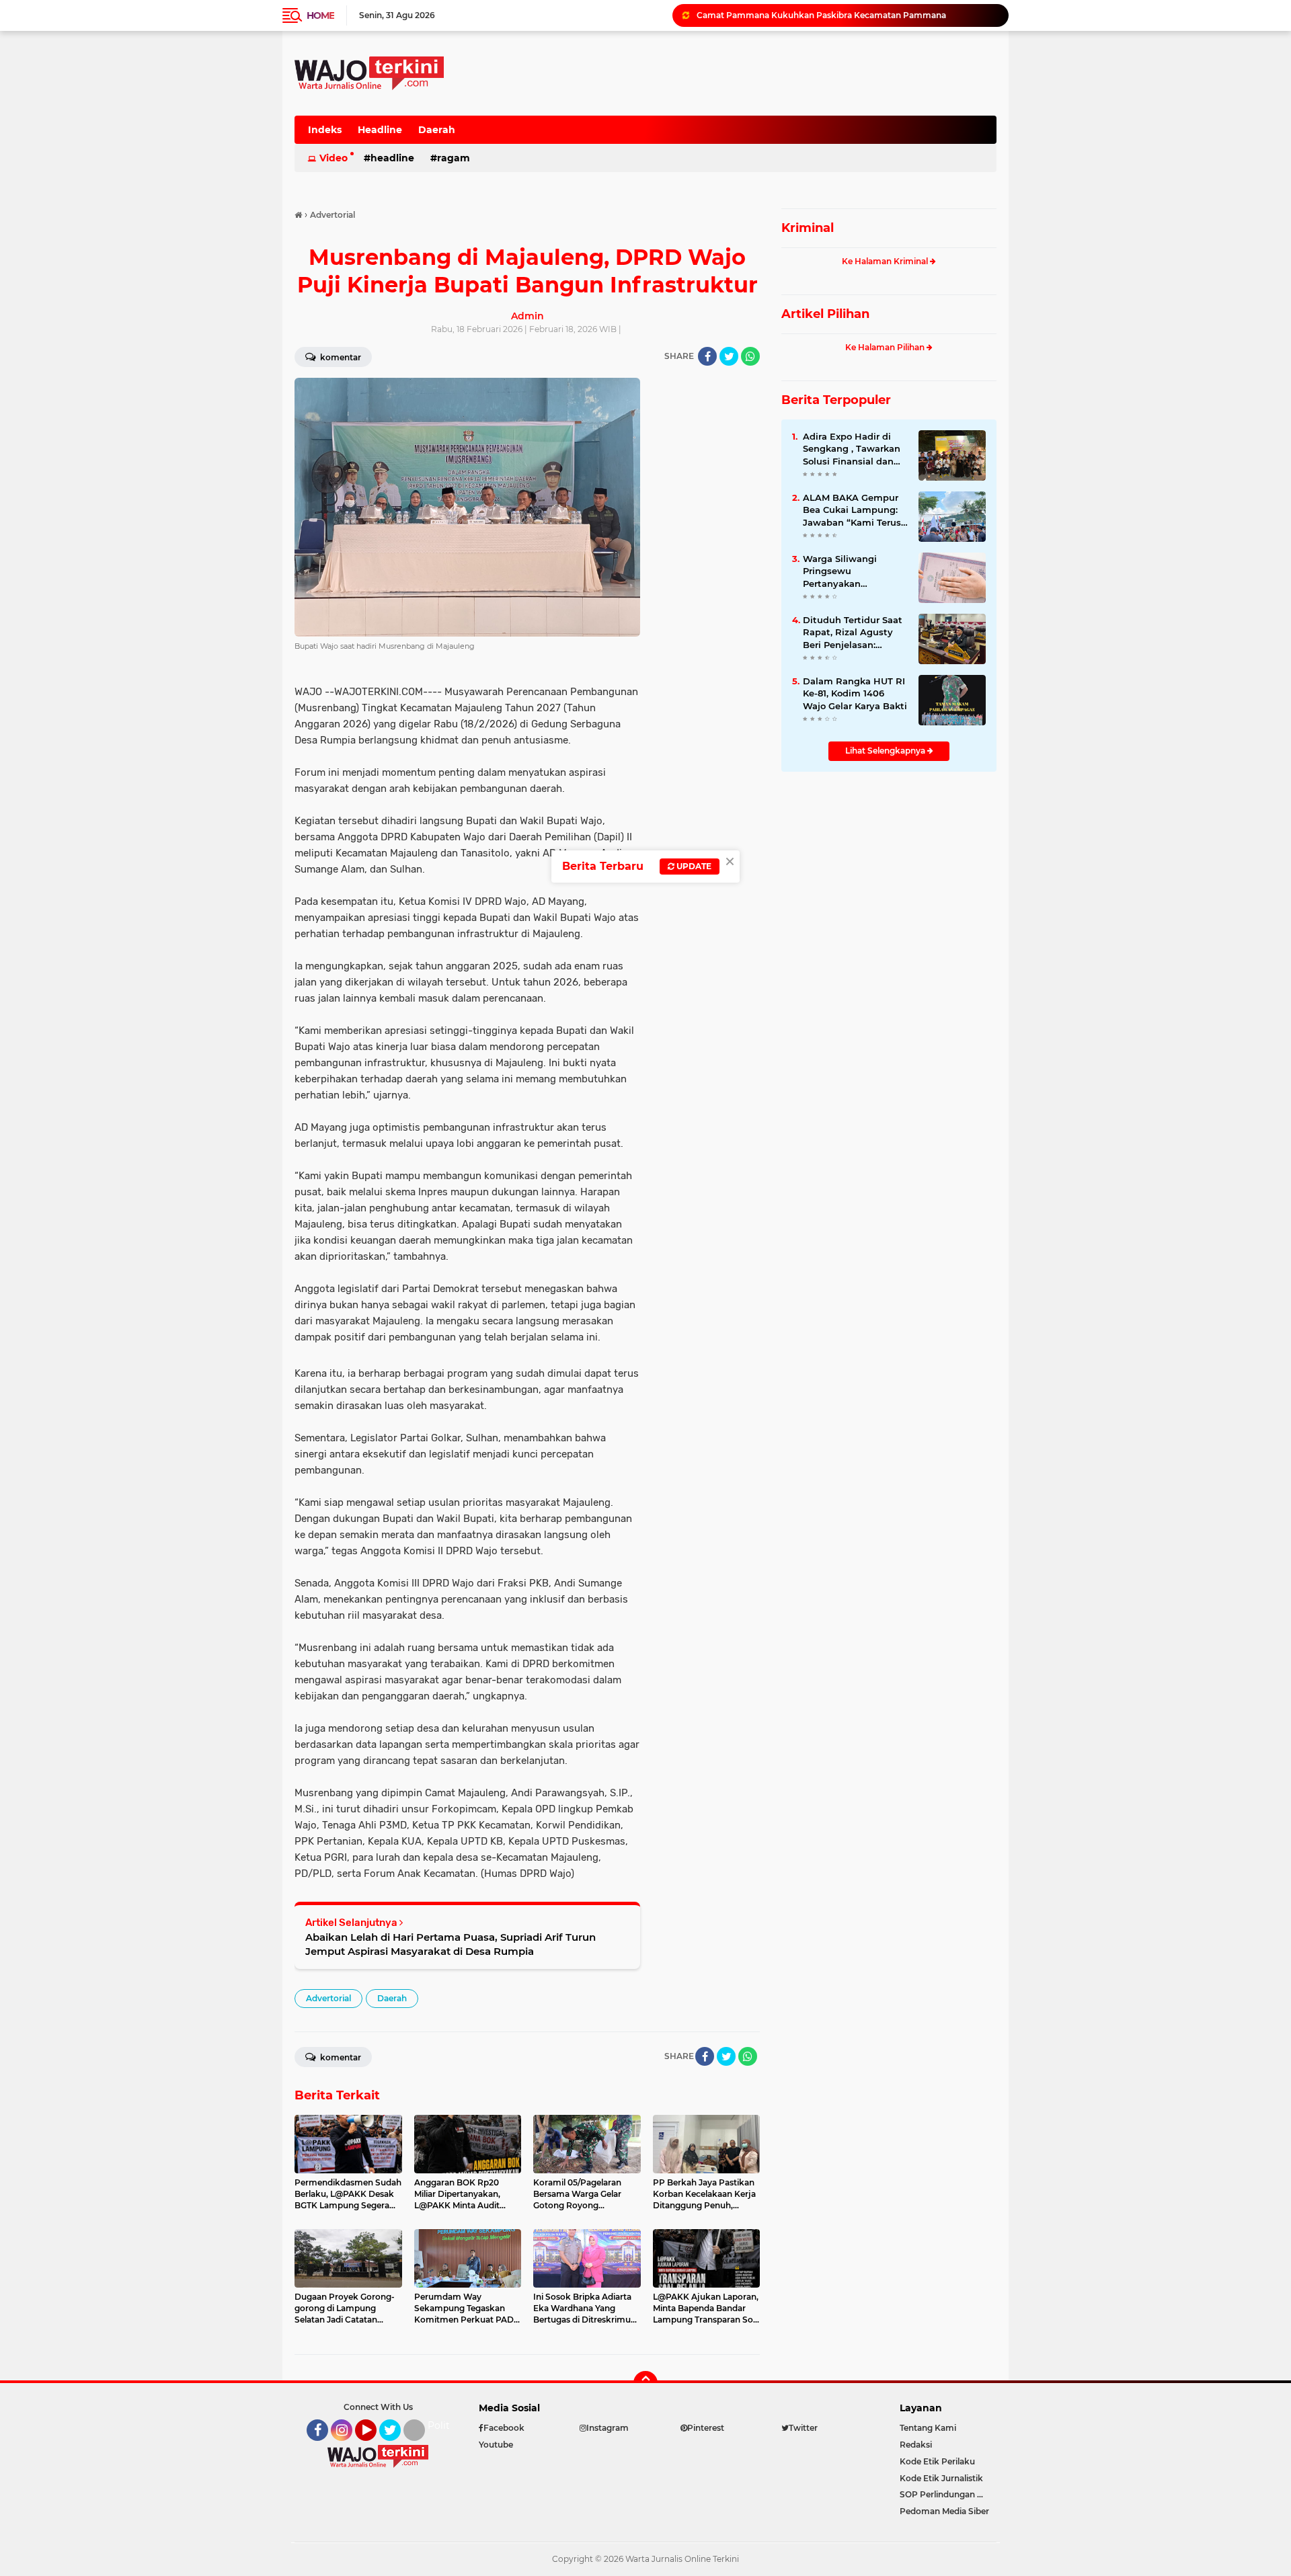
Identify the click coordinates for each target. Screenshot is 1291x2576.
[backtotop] (645, 2383)
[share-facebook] (707, 356)
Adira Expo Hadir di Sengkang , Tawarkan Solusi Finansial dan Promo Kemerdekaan (852, 449)
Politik (443, 2425)
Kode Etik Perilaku (937, 2461)
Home (320, 15)
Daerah (437, 130)
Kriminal (808, 228)
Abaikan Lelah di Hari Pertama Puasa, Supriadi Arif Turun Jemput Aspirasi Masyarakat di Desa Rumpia (451, 1944)
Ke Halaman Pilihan (886, 347)
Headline (380, 130)
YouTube (375, 2447)
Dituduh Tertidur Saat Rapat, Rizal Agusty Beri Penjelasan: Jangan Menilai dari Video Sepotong (847, 15)
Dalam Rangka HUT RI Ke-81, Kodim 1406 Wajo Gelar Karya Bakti (855, 693)
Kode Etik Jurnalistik (941, 2478)
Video (334, 158)
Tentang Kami (928, 2428)
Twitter (396, 2447)
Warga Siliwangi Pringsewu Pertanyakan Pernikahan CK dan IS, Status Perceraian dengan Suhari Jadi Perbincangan (853, 571)
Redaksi (916, 2445)
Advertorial (328, 1998)
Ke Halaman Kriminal (886, 261)
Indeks (325, 130)
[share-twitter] (729, 356)
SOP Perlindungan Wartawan (948, 2494)
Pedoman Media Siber (944, 2511)
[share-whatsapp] (750, 356)
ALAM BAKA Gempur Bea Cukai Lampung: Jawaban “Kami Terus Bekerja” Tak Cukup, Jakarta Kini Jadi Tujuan (852, 510)
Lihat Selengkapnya (886, 751)
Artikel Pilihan (825, 314)
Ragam (454, 158)
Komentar (340, 357)
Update (693, 866)
